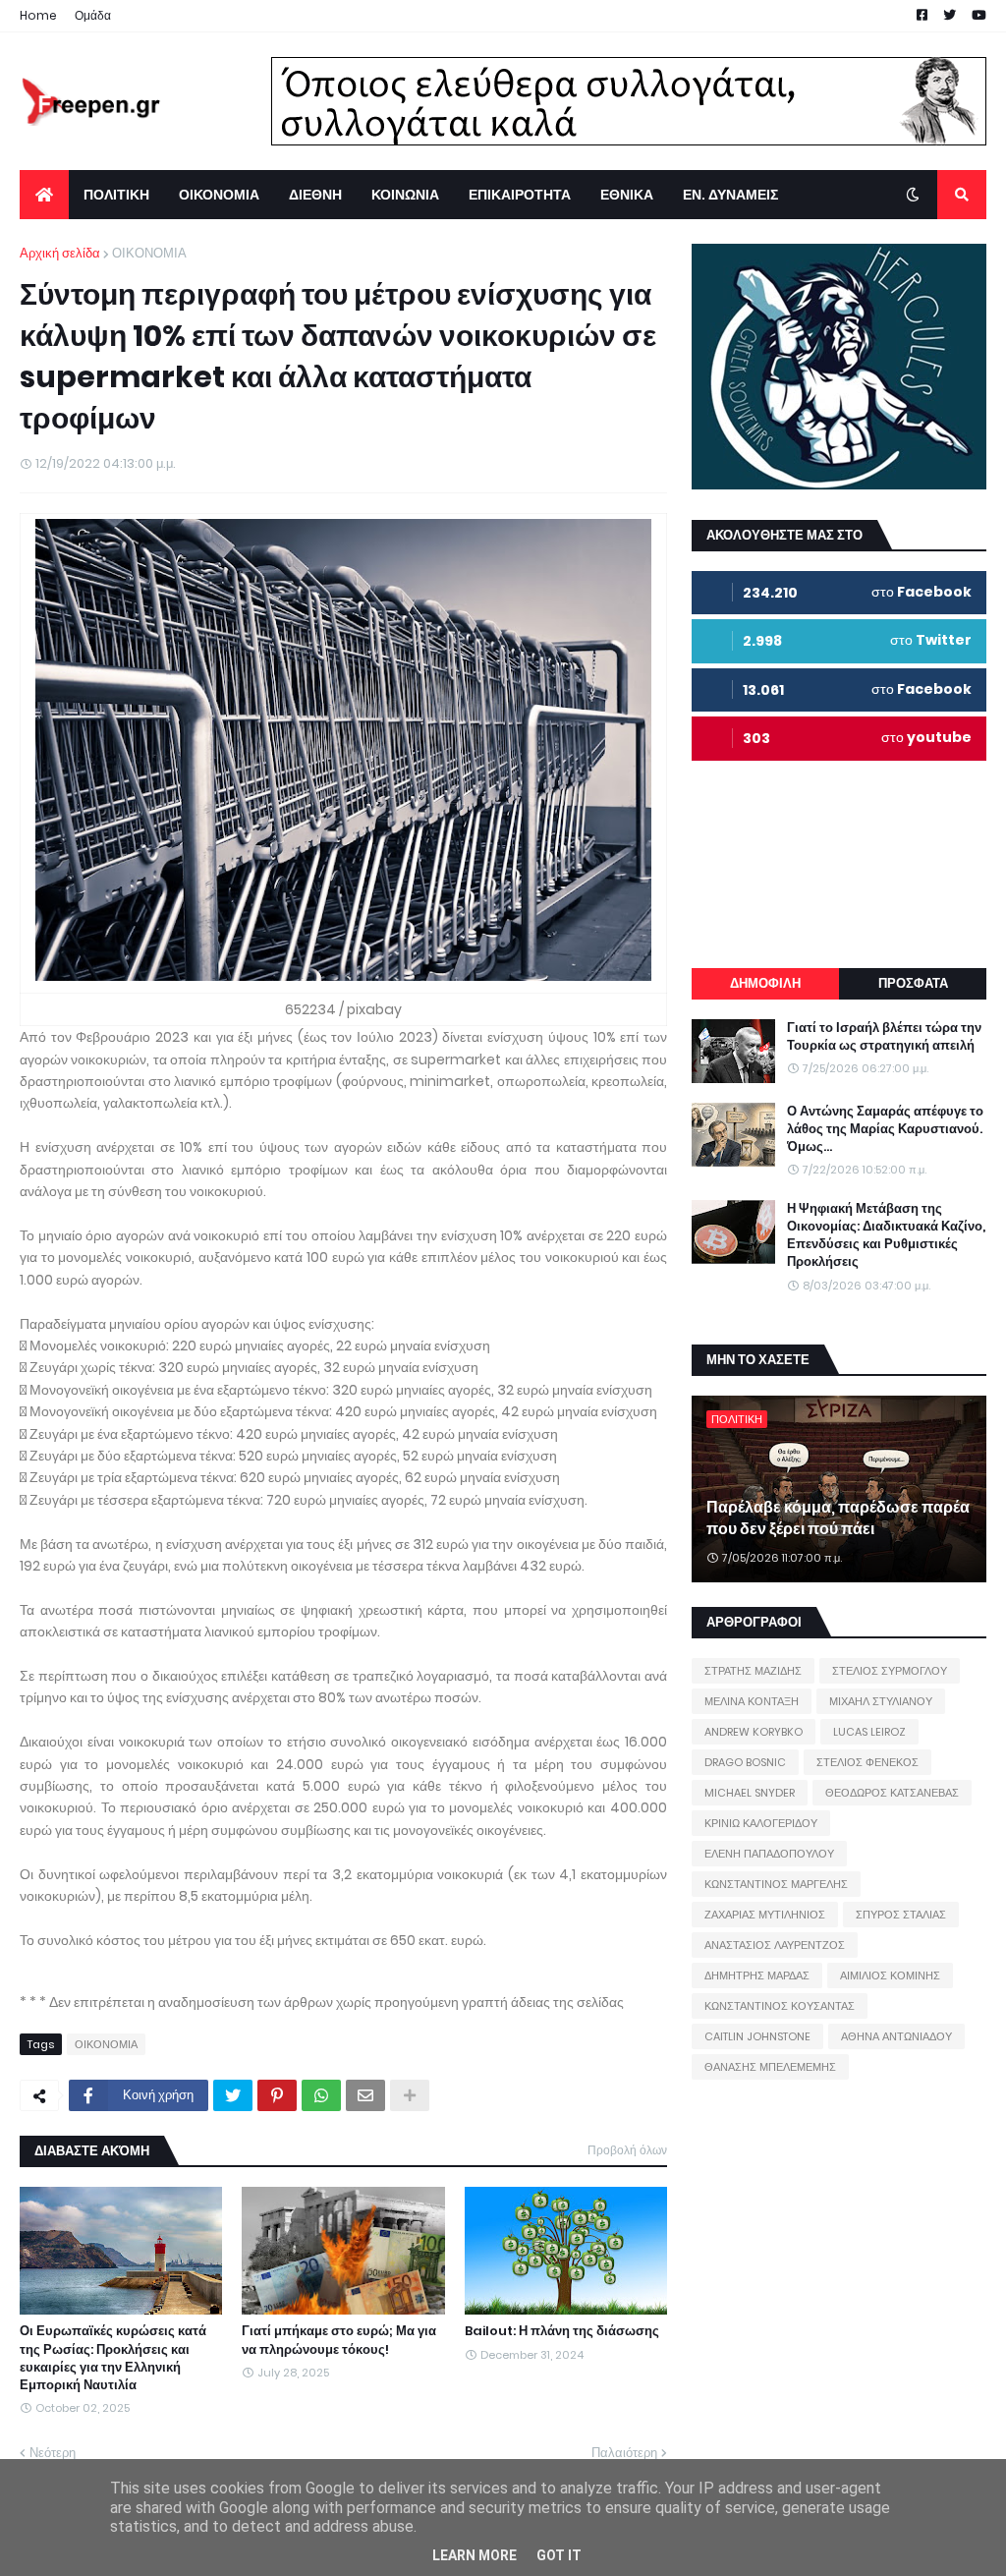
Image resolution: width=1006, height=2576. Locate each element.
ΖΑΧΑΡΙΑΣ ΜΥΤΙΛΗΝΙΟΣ (765, 1915)
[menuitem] (44, 195)
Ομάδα (93, 15)
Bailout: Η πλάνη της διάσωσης (562, 2331)
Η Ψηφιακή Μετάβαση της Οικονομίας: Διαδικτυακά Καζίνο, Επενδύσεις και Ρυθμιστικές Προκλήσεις (886, 1236)
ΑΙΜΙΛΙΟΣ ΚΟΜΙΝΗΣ (890, 1975)
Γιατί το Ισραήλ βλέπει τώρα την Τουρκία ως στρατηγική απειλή (884, 1037)
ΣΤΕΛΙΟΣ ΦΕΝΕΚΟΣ (867, 1762)
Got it (559, 2555)
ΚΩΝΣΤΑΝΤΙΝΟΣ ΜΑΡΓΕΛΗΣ (776, 1884)
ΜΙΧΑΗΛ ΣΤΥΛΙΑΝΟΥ (881, 1701)
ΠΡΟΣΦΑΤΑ (913, 983)
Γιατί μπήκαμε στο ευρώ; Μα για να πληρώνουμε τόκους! (339, 2340)
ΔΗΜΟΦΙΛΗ (765, 983)
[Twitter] (233, 2095)
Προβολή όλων (627, 2150)
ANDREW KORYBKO (754, 1732)
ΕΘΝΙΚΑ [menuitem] (627, 195)
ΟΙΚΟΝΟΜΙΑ (149, 253)
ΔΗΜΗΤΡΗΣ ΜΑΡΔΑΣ (757, 1975)
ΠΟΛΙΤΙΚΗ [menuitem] (116, 195)
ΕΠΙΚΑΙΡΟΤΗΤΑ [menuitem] (520, 195)
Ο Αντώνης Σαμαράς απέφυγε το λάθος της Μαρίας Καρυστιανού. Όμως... (885, 1129)
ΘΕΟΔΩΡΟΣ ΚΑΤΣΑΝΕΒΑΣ (892, 1793)
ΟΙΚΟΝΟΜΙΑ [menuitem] (219, 195)
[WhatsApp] (321, 2095)
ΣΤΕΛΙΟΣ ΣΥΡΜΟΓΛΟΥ (890, 1671)
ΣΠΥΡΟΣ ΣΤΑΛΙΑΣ (901, 1915)
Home (38, 15)
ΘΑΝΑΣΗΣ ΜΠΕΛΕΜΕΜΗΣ (770, 2067)
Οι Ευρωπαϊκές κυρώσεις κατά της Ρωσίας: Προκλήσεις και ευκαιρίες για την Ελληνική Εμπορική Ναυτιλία (113, 2358)
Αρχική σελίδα (60, 253)
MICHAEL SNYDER (750, 1793)
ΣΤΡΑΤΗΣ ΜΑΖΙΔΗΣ (753, 1671)
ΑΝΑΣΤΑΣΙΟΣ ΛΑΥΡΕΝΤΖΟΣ (775, 1945)
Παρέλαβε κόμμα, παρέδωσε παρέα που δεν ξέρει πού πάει (838, 1518)
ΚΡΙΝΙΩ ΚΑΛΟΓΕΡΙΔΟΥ (761, 1823)
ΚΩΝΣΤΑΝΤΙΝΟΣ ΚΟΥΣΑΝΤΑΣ (780, 2006)
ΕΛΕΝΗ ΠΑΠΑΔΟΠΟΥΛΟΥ (769, 1854)
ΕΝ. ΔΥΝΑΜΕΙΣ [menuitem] (730, 195)
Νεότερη (53, 2453)
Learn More (475, 2555)
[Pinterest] (277, 2095)
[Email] (365, 2095)
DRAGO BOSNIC (745, 1762)
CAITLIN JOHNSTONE (757, 2036)
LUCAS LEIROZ (869, 1732)
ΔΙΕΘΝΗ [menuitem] (315, 195)
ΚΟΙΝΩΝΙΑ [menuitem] (405, 195)
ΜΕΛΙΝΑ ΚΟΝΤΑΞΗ (752, 1701)
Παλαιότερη (624, 2453)
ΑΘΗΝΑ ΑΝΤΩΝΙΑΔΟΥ (896, 2036)
